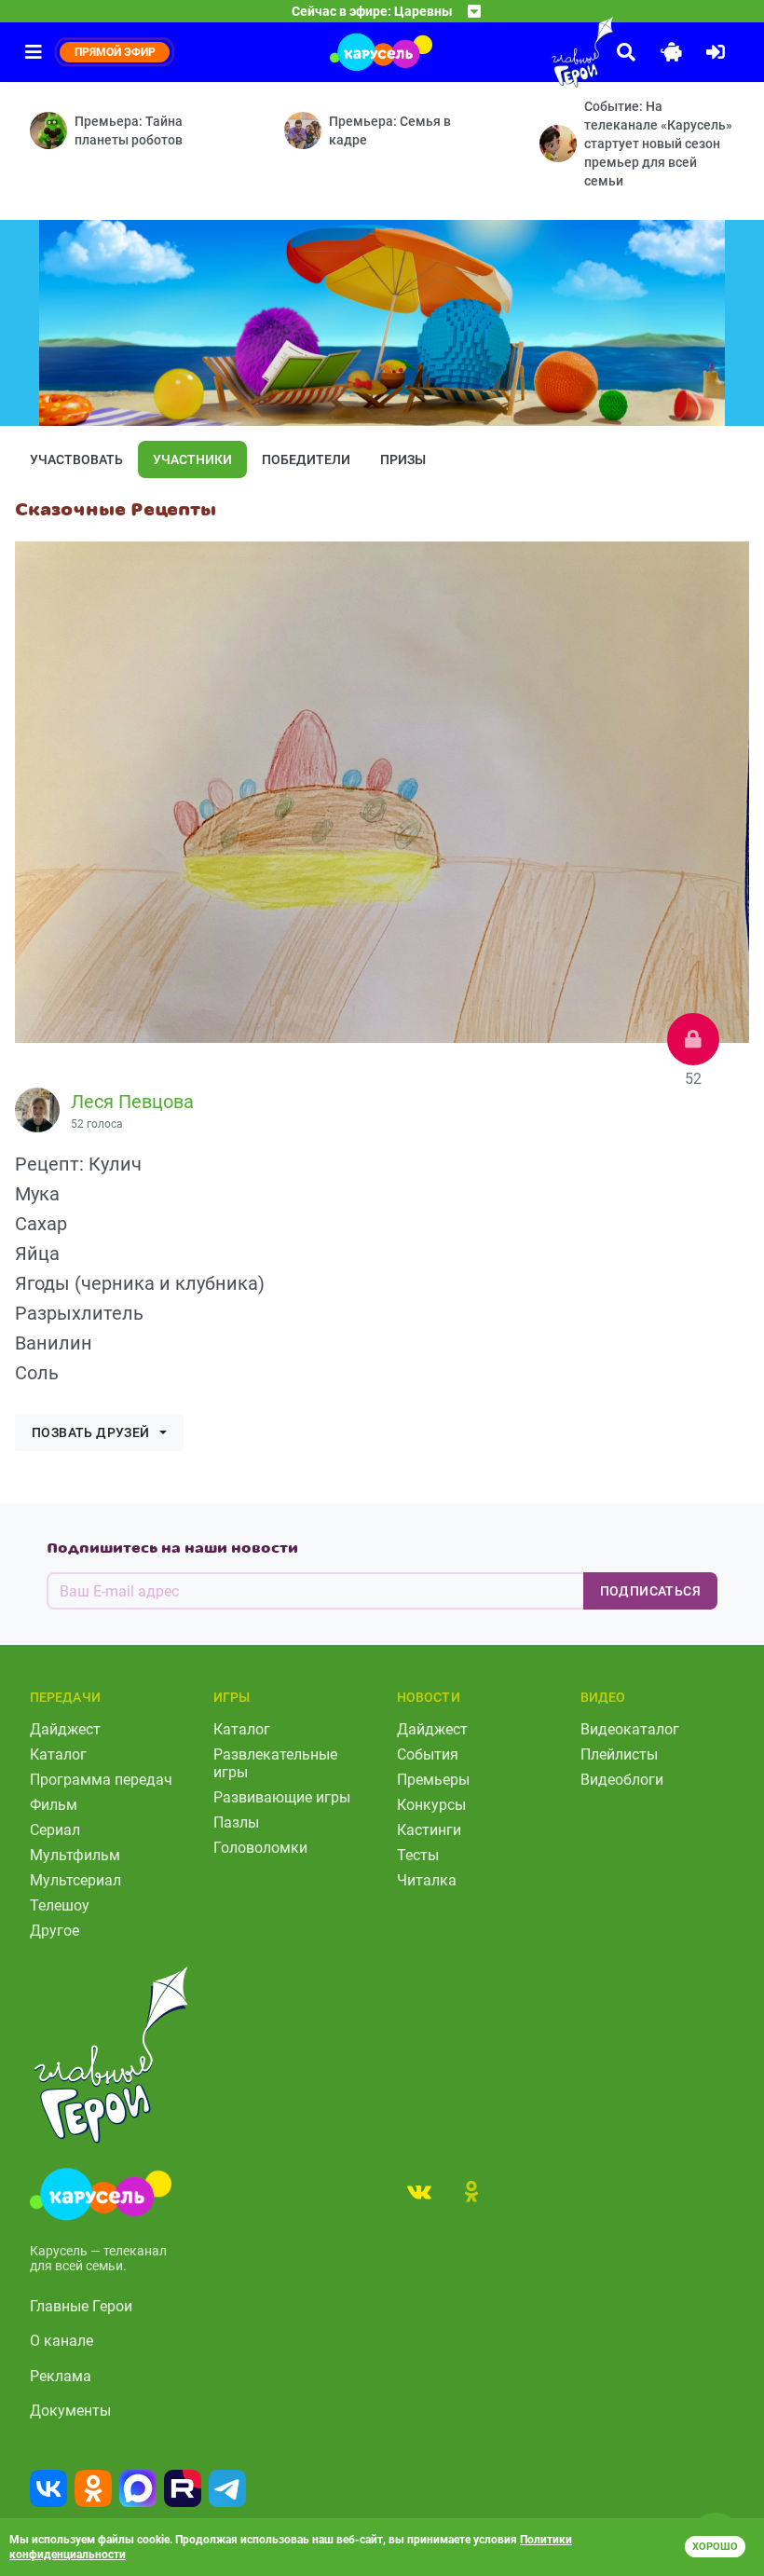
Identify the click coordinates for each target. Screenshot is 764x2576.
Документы (70, 2411)
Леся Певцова (132, 1102)
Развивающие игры (282, 1797)
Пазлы (236, 1822)
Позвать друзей (91, 1432)
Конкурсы (431, 1805)
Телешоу (60, 1905)
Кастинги (429, 1830)
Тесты (418, 1855)
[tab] (419, 2191)
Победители (306, 459)
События (428, 1754)
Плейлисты (619, 1754)
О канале (61, 2341)
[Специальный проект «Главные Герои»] (540, 52)
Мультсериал (75, 1880)
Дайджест (65, 1729)
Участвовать (76, 459)
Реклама (61, 2376)
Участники (192, 459)
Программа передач (101, 1780)
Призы (403, 459)
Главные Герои (81, 2306)
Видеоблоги (622, 1780)
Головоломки (260, 1848)
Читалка (427, 1880)
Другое (55, 1931)
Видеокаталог (630, 1729)
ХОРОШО (715, 2547)
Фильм (54, 1805)
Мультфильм (75, 1855)
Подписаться (650, 1591)
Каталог (58, 1754)
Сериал (55, 1830)
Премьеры (433, 1780)
